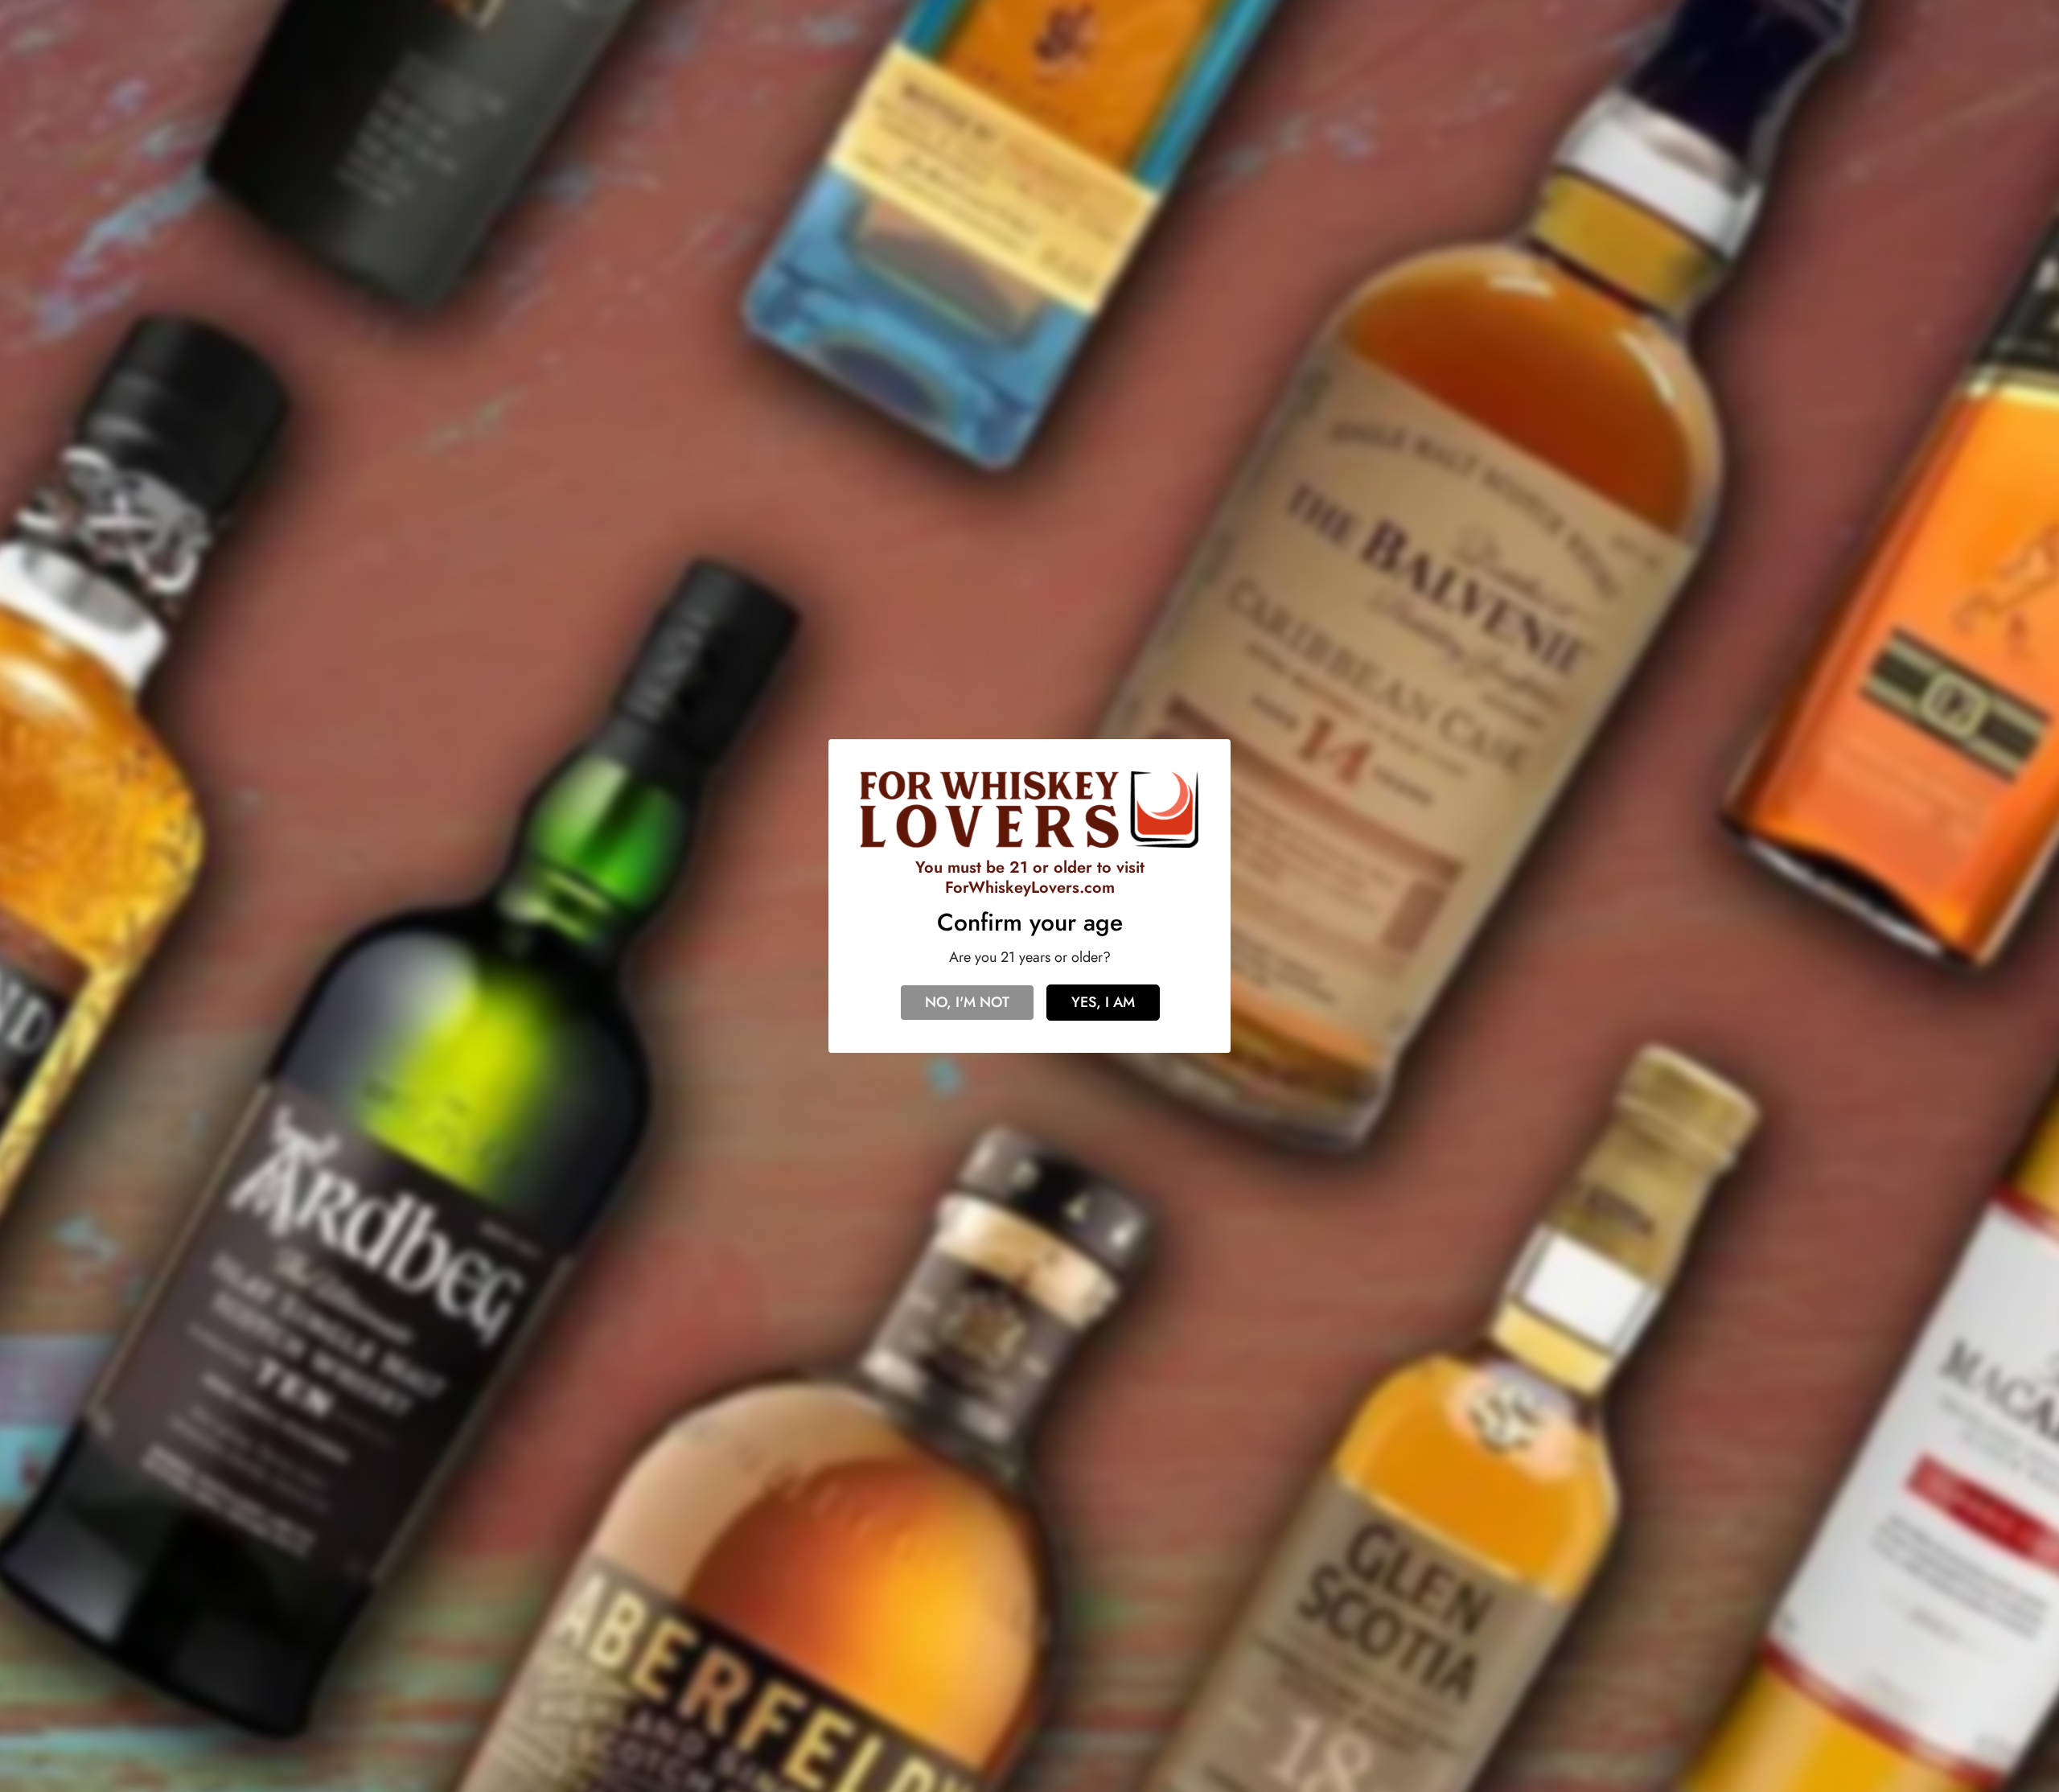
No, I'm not (967, 1002)
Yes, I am (1103, 1002)
